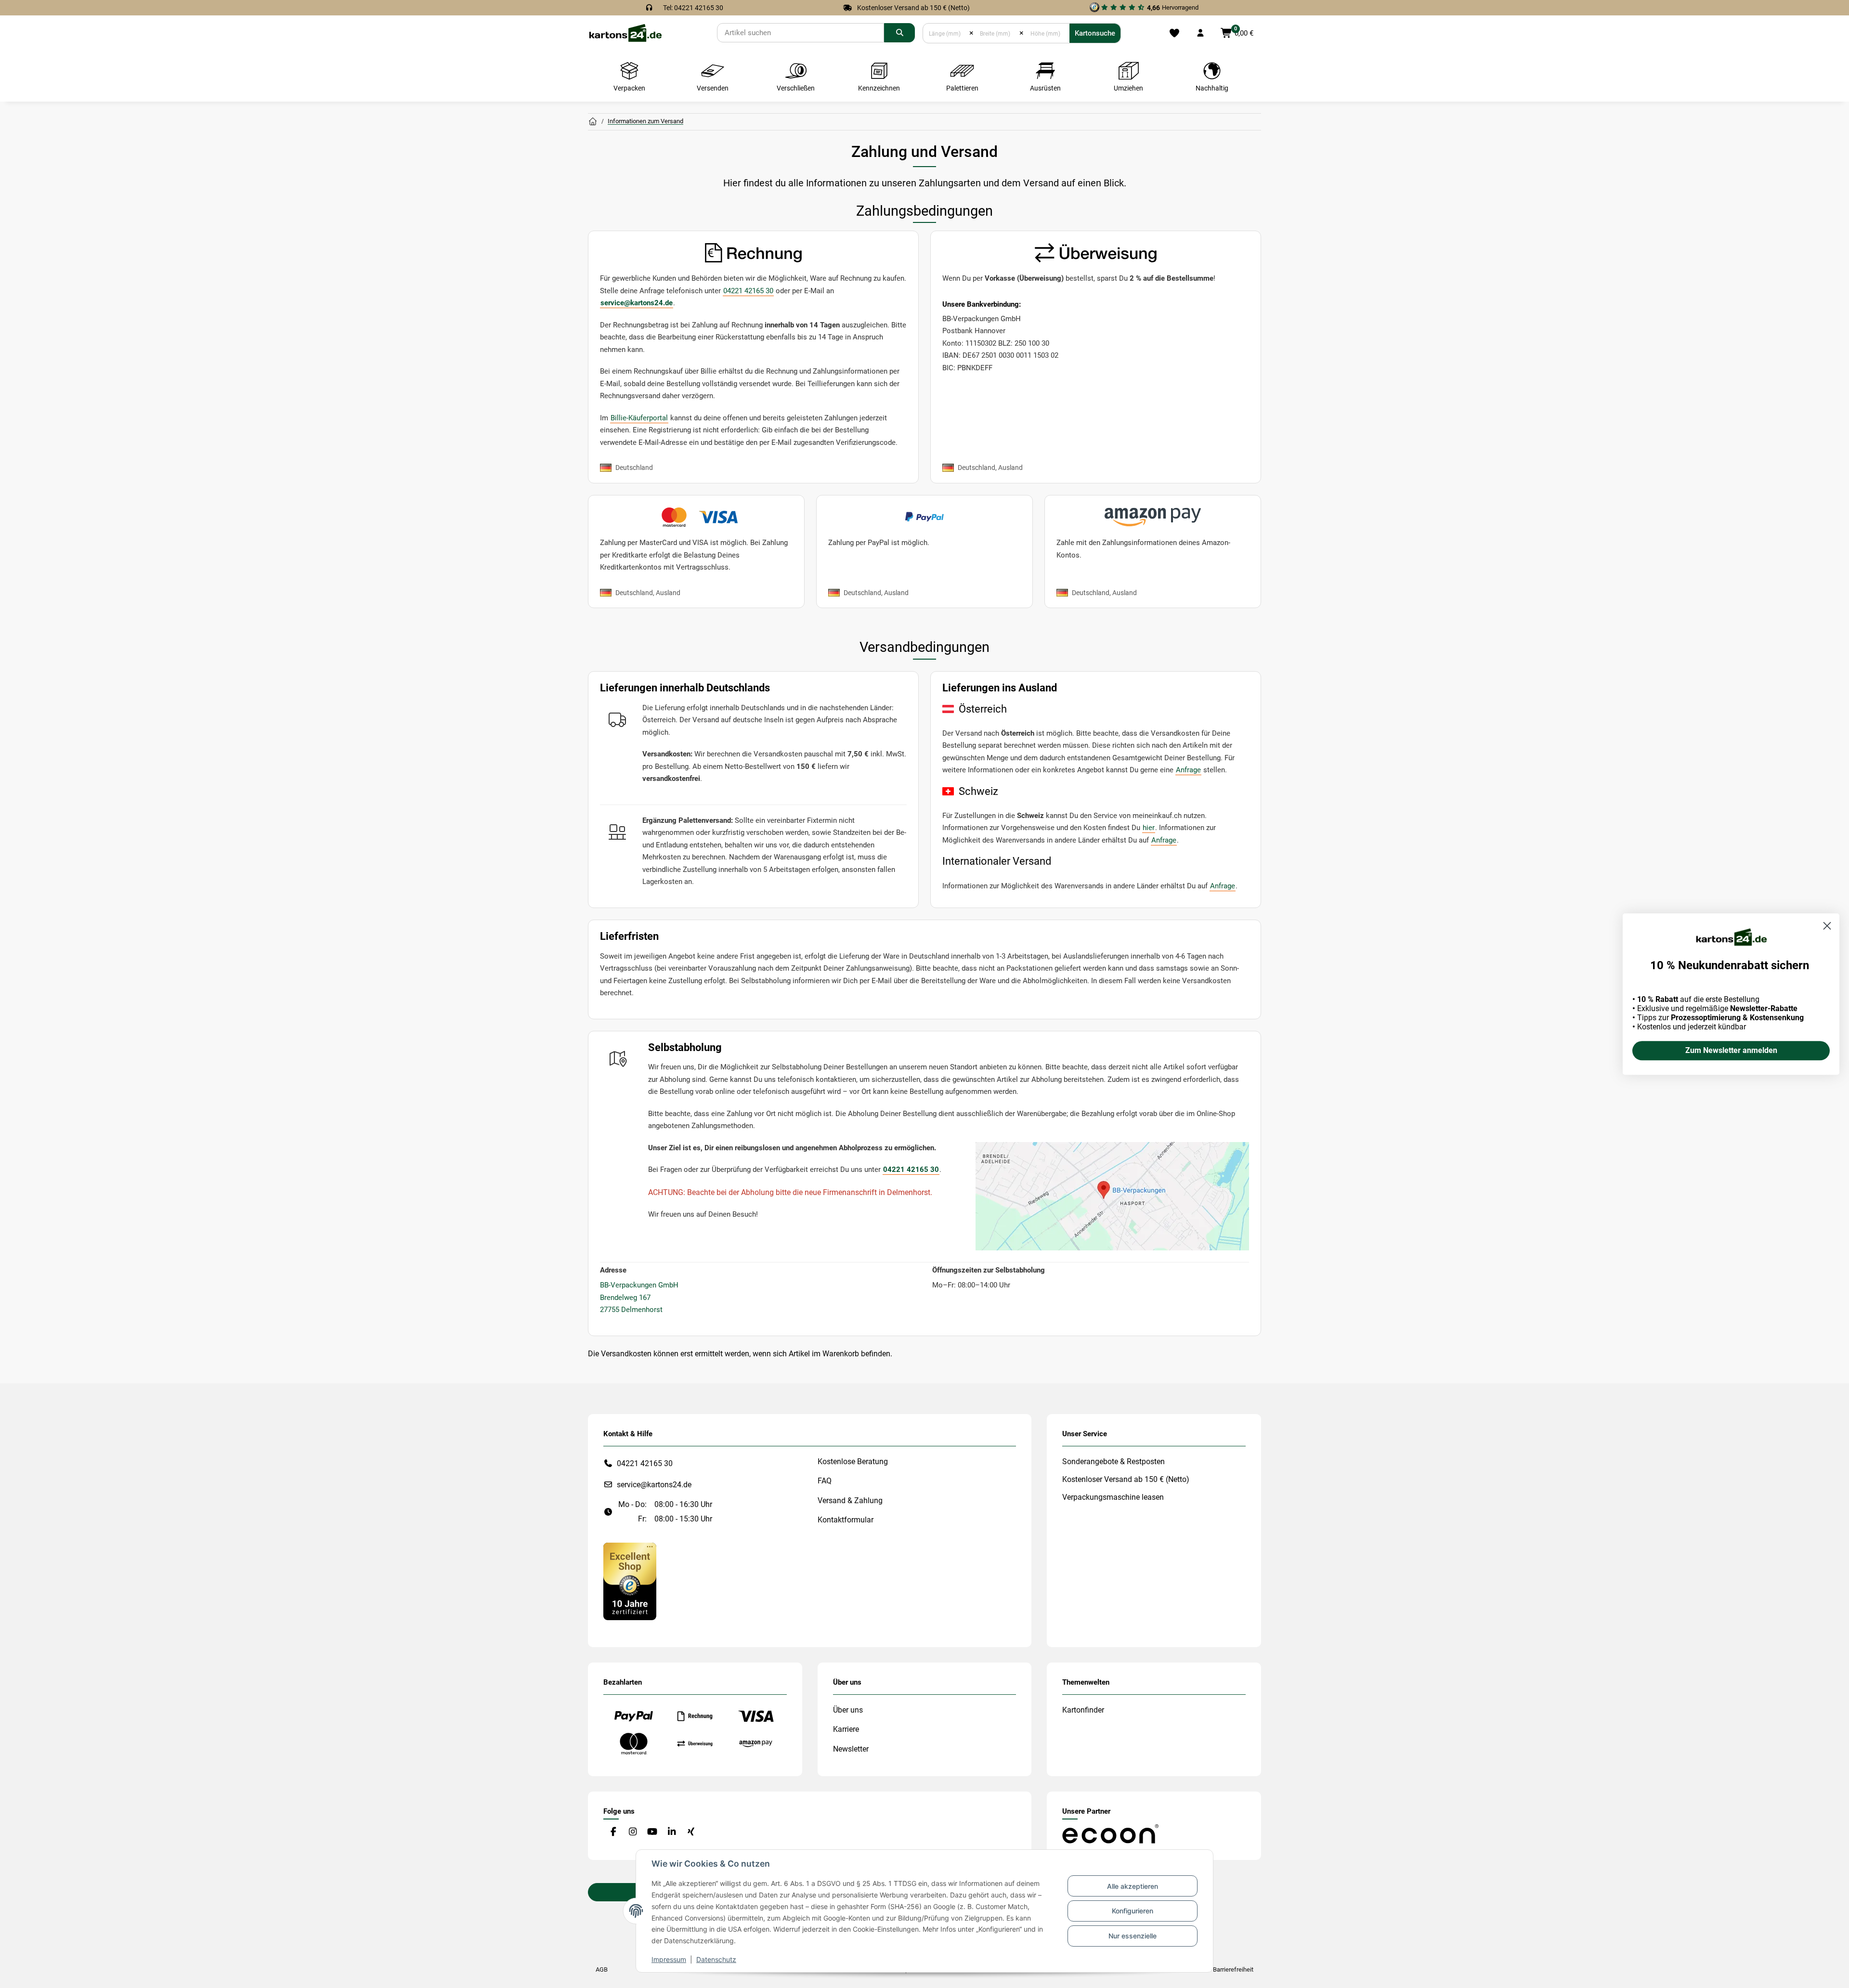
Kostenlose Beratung (853, 1462)
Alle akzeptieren (1133, 1886)
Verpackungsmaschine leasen (1113, 1497)
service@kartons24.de (637, 303)
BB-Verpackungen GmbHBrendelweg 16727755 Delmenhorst (639, 1297)
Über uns (848, 1710)
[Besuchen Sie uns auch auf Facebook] (613, 1832)
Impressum (669, 1959)
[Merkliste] (1174, 33)
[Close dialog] (1827, 926)
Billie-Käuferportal (639, 418)
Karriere (846, 1729)
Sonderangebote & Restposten (1113, 1462)
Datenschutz (716, 1959)
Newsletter (851, 1749)
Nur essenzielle (1133, 1936)
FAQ (825, 1481)
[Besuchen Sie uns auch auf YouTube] (652, 1832)
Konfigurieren (1133, 1911)
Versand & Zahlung (850, 1501)
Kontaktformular (846, 1520)
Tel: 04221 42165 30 (693, 8)
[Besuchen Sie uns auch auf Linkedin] (671, 1832)
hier (1149, 828)
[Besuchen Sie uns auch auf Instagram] (632, 1832)
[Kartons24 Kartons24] (593, 122)
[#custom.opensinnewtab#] (630, 1581)
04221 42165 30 (748, 291)
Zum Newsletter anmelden (1731, 1050)
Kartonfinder (1083, 1710)
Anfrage (1188, 770)
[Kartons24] (625, 32)
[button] (1200, 33)
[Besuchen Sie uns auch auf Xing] (691, 1832)
